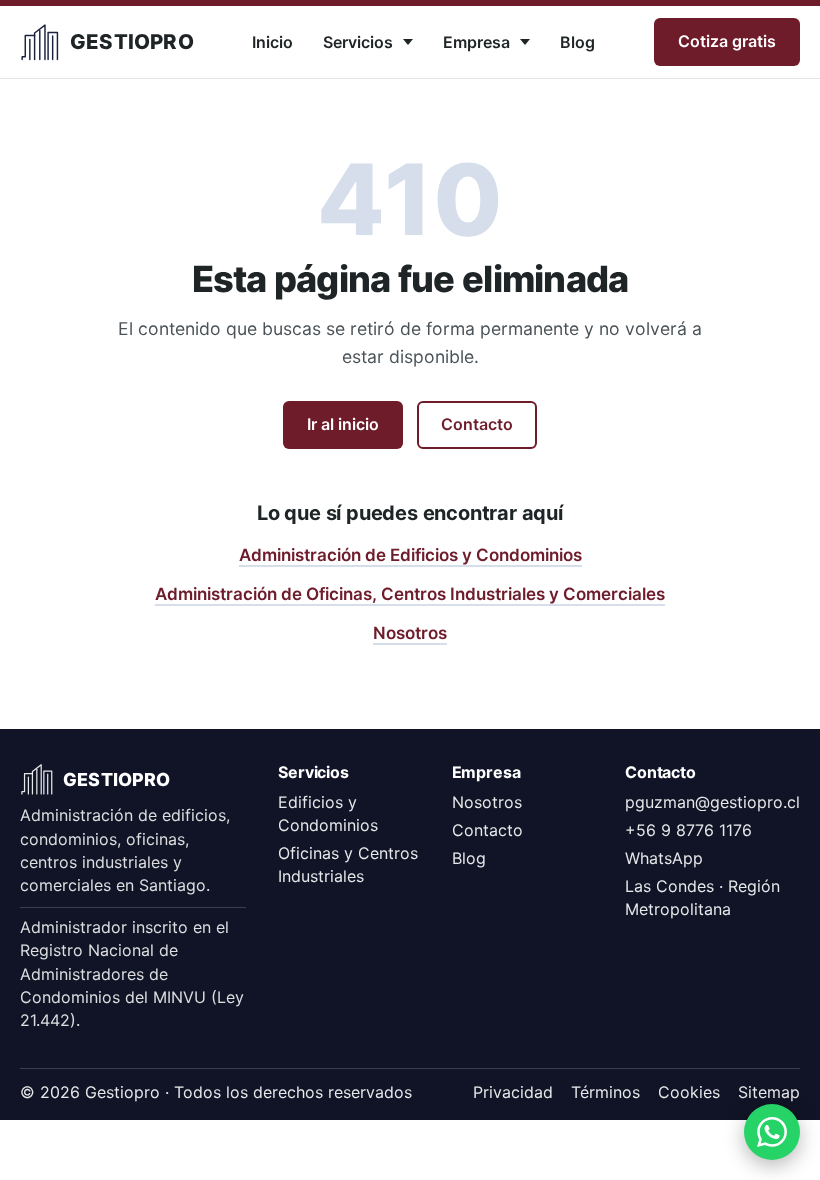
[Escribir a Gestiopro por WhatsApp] (772, 1132)
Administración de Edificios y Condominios (410, 555)
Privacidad (513, 1092)
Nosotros (410, 633)
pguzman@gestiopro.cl (712, 802)
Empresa (476, 42)
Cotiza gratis (727, 41)
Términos (605, 1092)
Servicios (358, 42)
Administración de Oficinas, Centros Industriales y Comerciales (410, 594)
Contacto (477, 424)
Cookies (689, 1092)
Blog (577, 42)
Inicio (272, 42)
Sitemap (769, 1092)
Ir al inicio (343, 424)
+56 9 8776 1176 (688, 830)
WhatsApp (664, 858)
